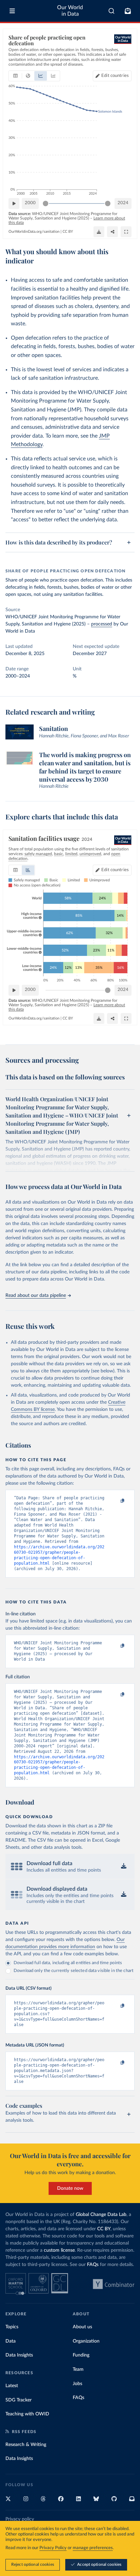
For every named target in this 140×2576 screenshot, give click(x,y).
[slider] (46, 203)
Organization (86, 2341)
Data (11, 2341)
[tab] (15, 76)
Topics (12, 2327)
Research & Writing (26, 2445)
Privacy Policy (53, 2548)
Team (78, 2369)
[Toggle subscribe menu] (128, 11)
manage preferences (93, 2548)
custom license (59, 2250)
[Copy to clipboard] (115, 1501)
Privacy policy (20, 2519)
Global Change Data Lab (101, 2215)
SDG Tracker (19, 2400)
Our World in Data (70, 11)
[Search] (112, 11)
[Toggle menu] (12, 11)
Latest (12, 2386)
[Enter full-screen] (126, 232)
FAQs (93, 2265)
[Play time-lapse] (14, 203)
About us (82, 2327)
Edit (115, 76)
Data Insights (19, 2355)
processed (102, 624)
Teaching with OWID (27, 2414)
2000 (30, 203)
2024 (123, 203)
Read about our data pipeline (36, 1295)
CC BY (68, 232)
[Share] (112, 232)
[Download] (99, 232)
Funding (81, 2355)
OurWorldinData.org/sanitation (34, 232)
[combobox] (112, 11)
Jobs (77, 2384)
